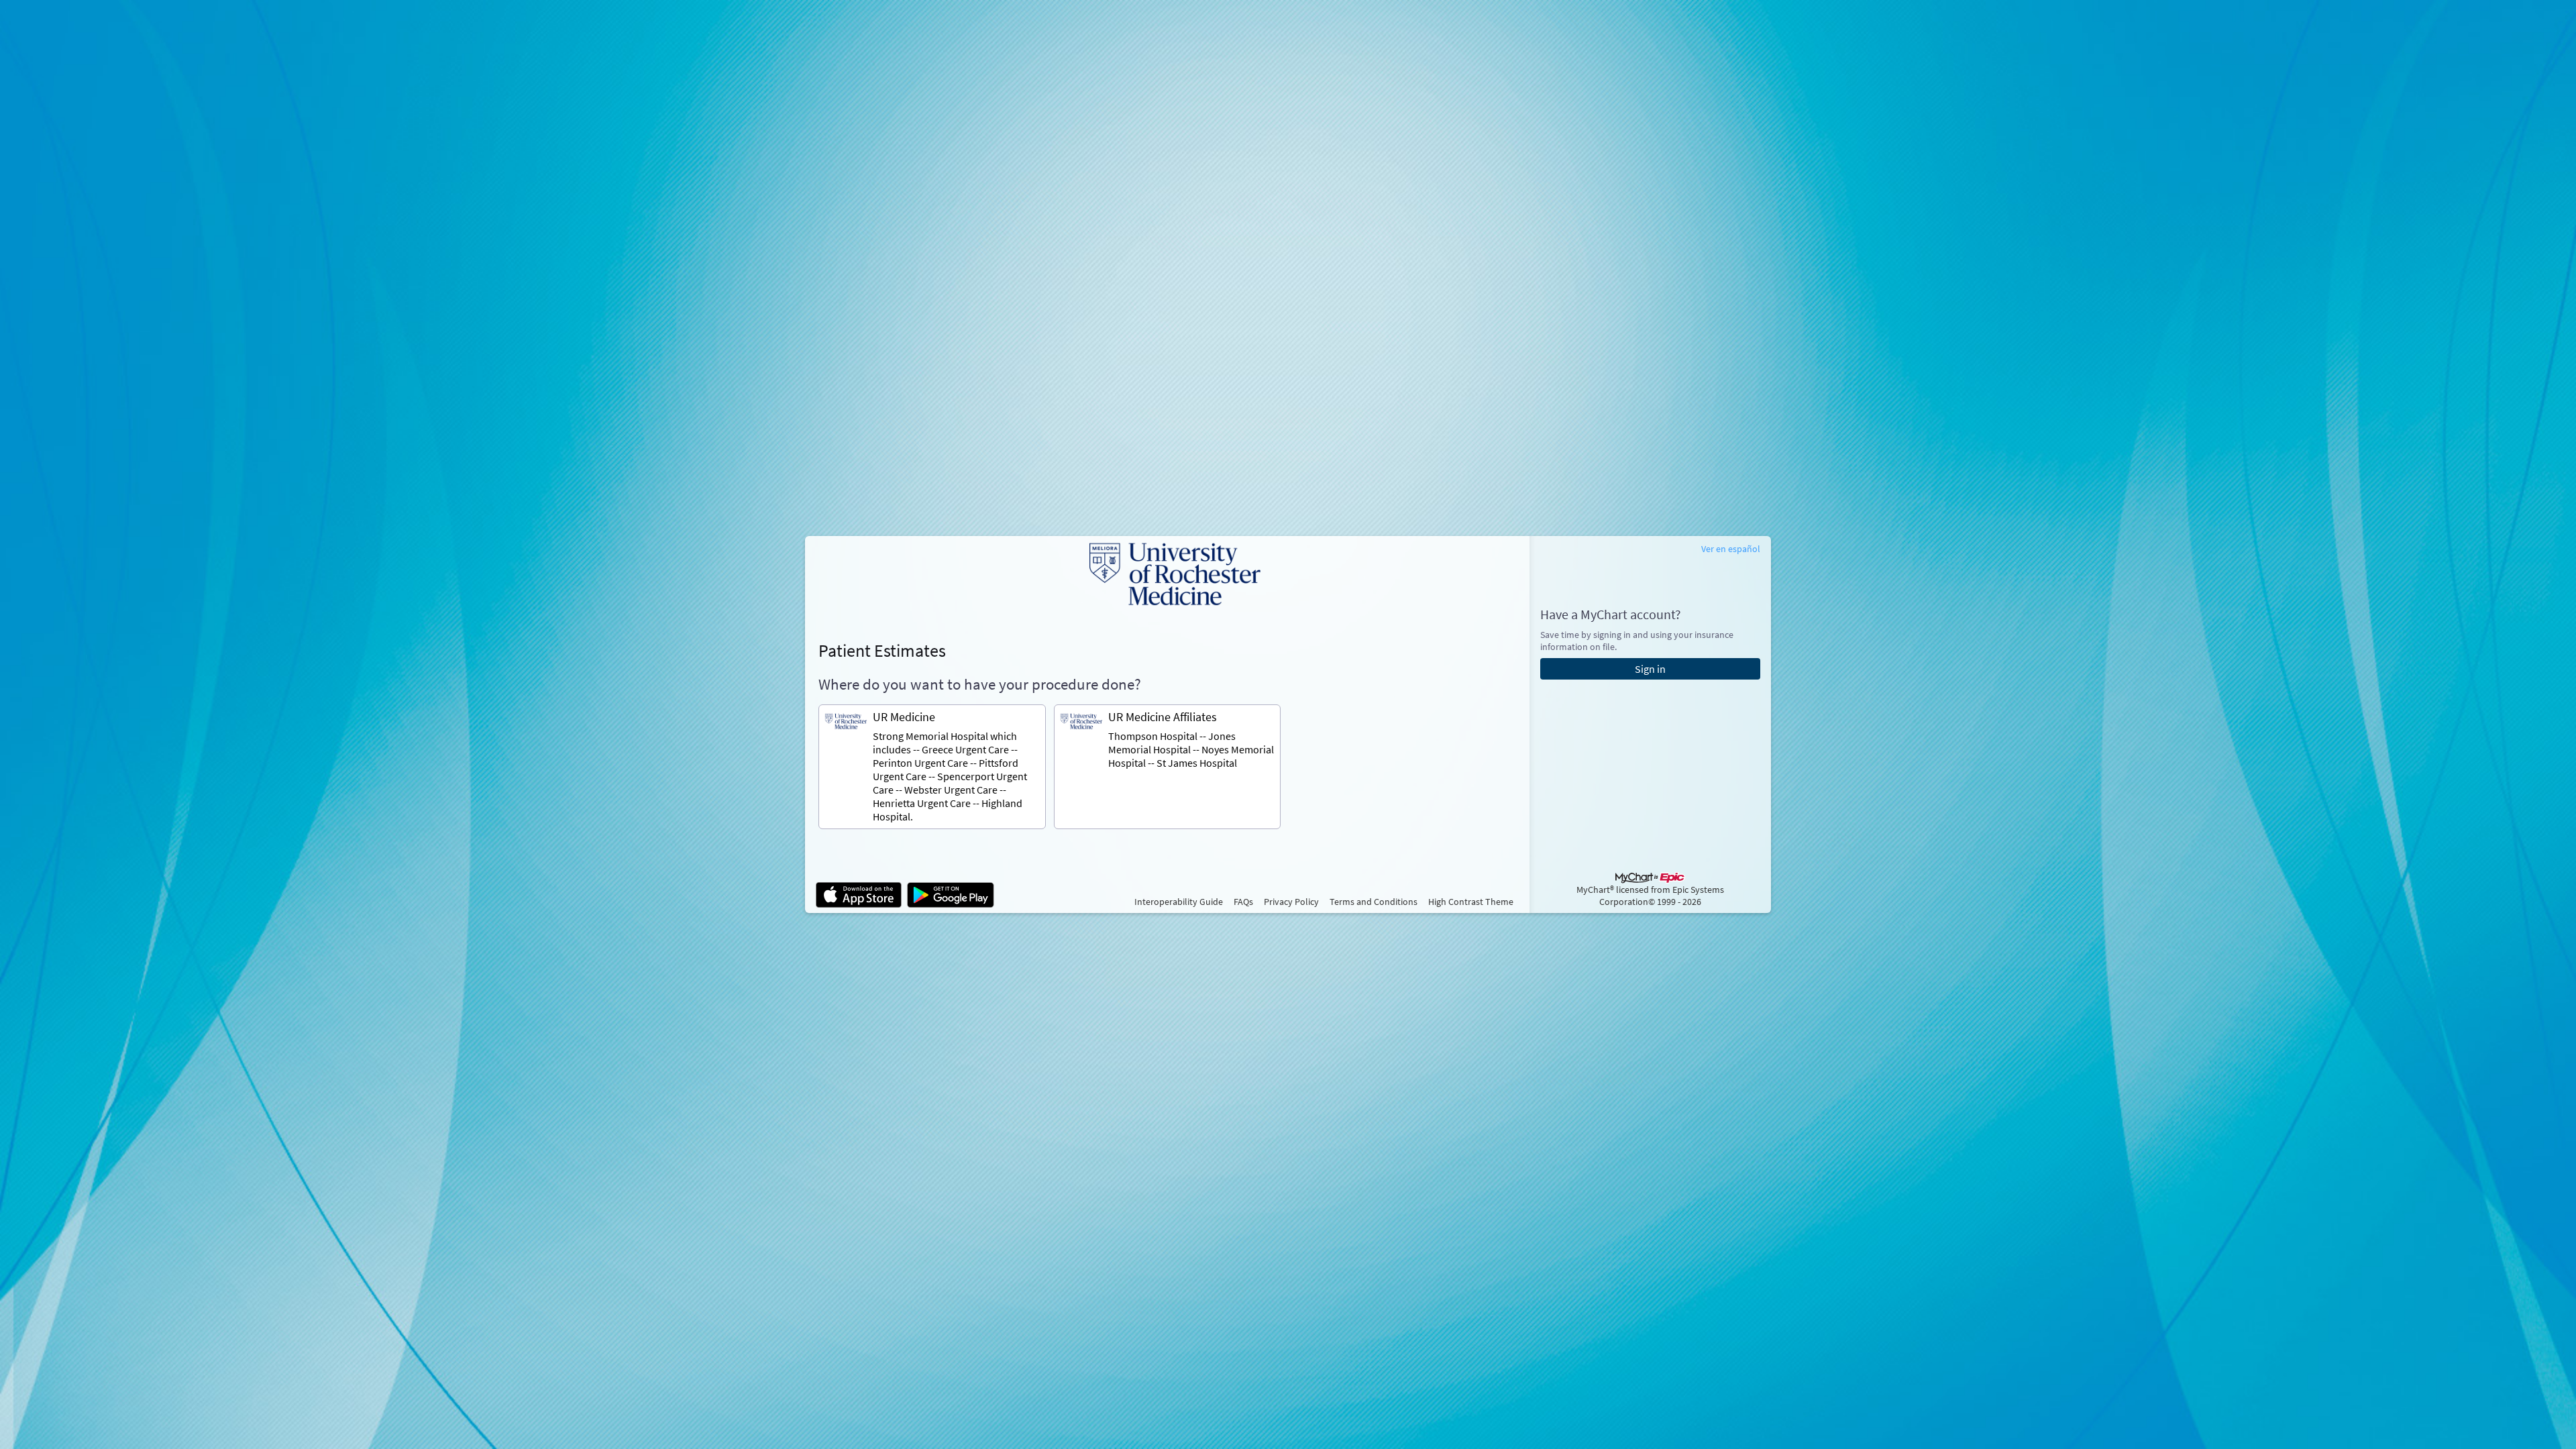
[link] (932, 767)
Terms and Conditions (1374, 902)
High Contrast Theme (1471, 902)
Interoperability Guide (1179, 902)
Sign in (1650, 669)
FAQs (1243, 902)
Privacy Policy (1291, 902)
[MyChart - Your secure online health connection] (1167, 574)
